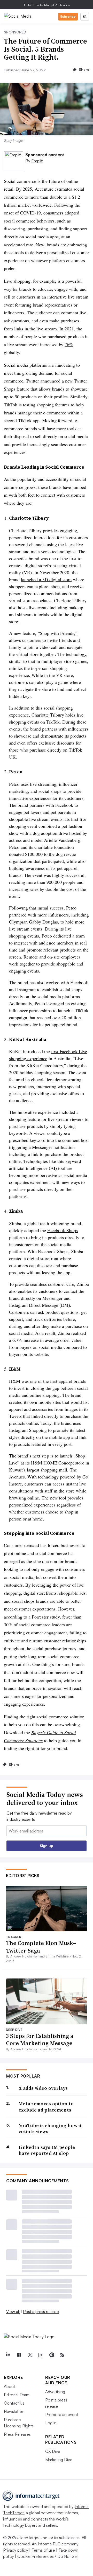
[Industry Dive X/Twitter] (30, 2355)
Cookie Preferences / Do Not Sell (48, 2556)
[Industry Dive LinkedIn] (8, 2355)
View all (13, 2311)
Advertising (55, 2392)
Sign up (47, 1846)
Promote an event (62, 2414)
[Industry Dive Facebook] (19, 2355)
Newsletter (14, 2411)
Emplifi (37, 161)
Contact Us (14, 2403)
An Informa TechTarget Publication (47, 5)
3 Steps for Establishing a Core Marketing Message (40, 2040)
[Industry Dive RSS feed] (62, 2355)
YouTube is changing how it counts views (50, 2129)
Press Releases (17, 2434)
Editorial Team (17, 2395)
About (9, 2386)
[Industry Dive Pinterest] (51, 2355)
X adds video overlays (43, 2088)
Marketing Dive (59, 2460)
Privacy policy (16, 2550)
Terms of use (43, 2550)
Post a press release (41, 2311)
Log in (51, 2423)
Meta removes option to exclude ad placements (46, 2107)
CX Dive (53, 2451)
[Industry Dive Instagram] (41, 2355)
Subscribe (68, 16)
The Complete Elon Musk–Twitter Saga (41, 1947)
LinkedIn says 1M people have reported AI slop (47, 2150)
